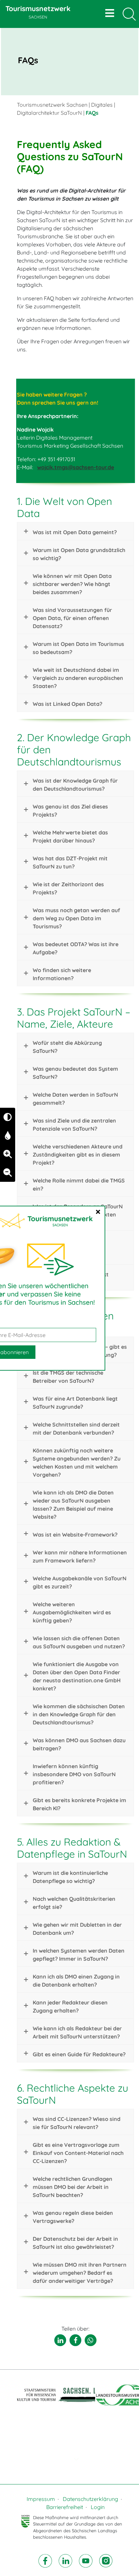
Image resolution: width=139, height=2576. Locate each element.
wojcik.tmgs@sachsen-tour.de (76, 467)
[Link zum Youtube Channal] (86, 2560)
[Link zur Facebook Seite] (46, 2560)
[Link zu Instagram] (106, 2560)
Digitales (102, 105)
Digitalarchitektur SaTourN (49, 113)
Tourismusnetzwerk (38, 12)
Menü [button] (110, 13)
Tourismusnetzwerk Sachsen (52, 105)
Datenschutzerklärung (90, 2499)
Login (98, 2507)
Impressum (41, 2499)
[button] (60, 2340)
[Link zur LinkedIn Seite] (66, 2560)
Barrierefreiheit (65, 2507)
